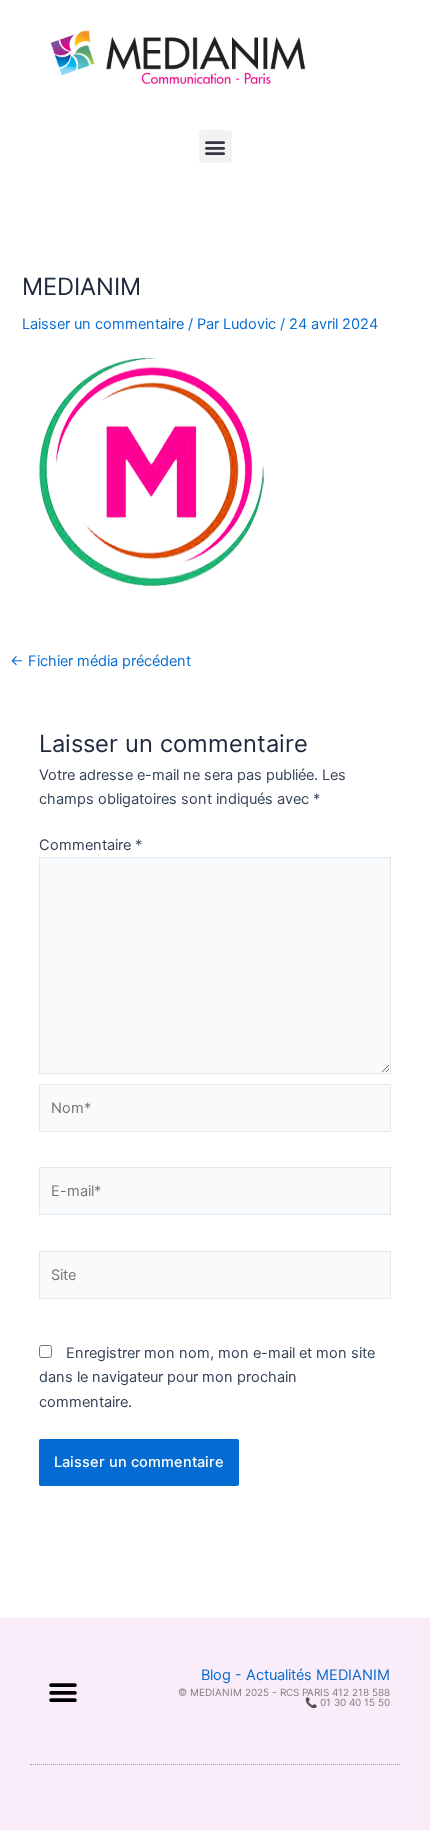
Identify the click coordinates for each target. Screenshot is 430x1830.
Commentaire (90, 845)
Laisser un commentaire (103, 324)
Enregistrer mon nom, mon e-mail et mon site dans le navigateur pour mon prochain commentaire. (207, 1377)
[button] (215, 146)
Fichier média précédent (100, 661)
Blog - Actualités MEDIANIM (295, 1675)
